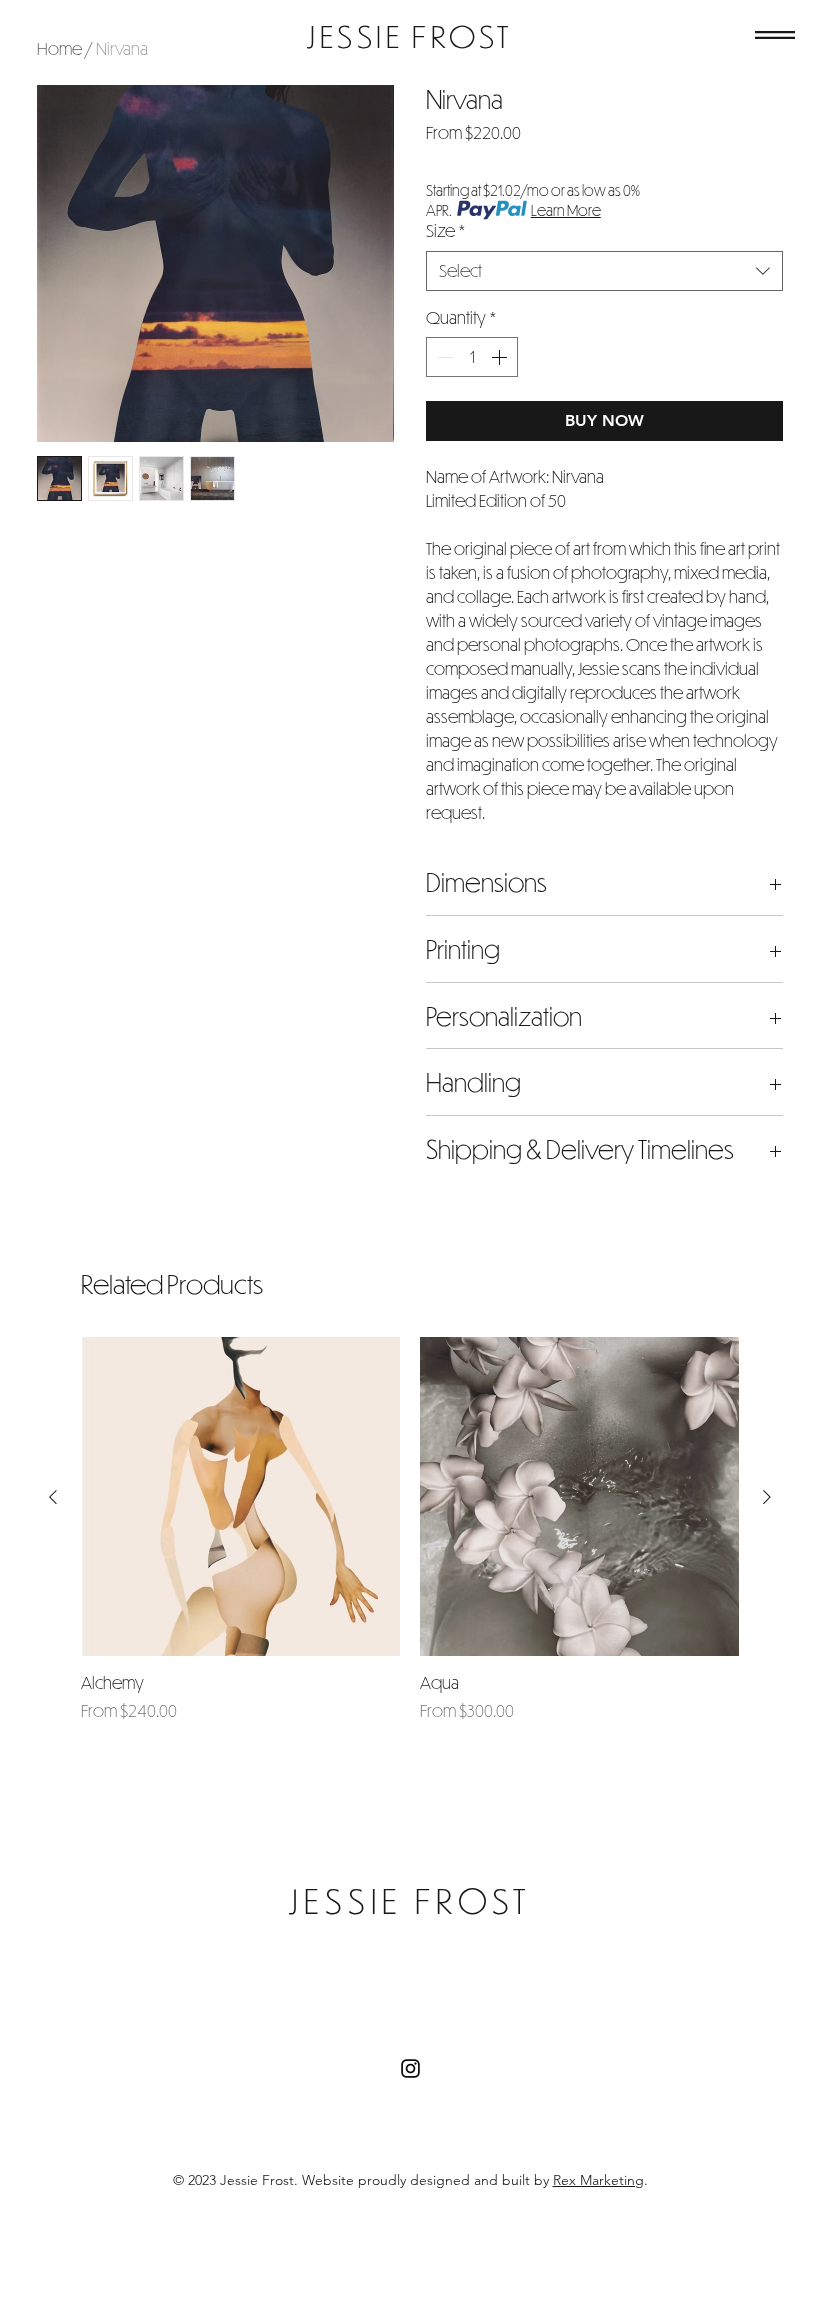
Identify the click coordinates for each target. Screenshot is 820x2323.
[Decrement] (443, 357)
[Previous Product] (53, 1497)
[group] (410, 1541)
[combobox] (604, 271)
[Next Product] (767, 1497)
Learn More (566, 210)
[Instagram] (410, 2068)
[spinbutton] (472, 357)
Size (445, 230)
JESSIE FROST (409, 35)
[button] (775, 35)
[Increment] (501, 357)
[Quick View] (240, 1496)
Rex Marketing (598, 2180)
